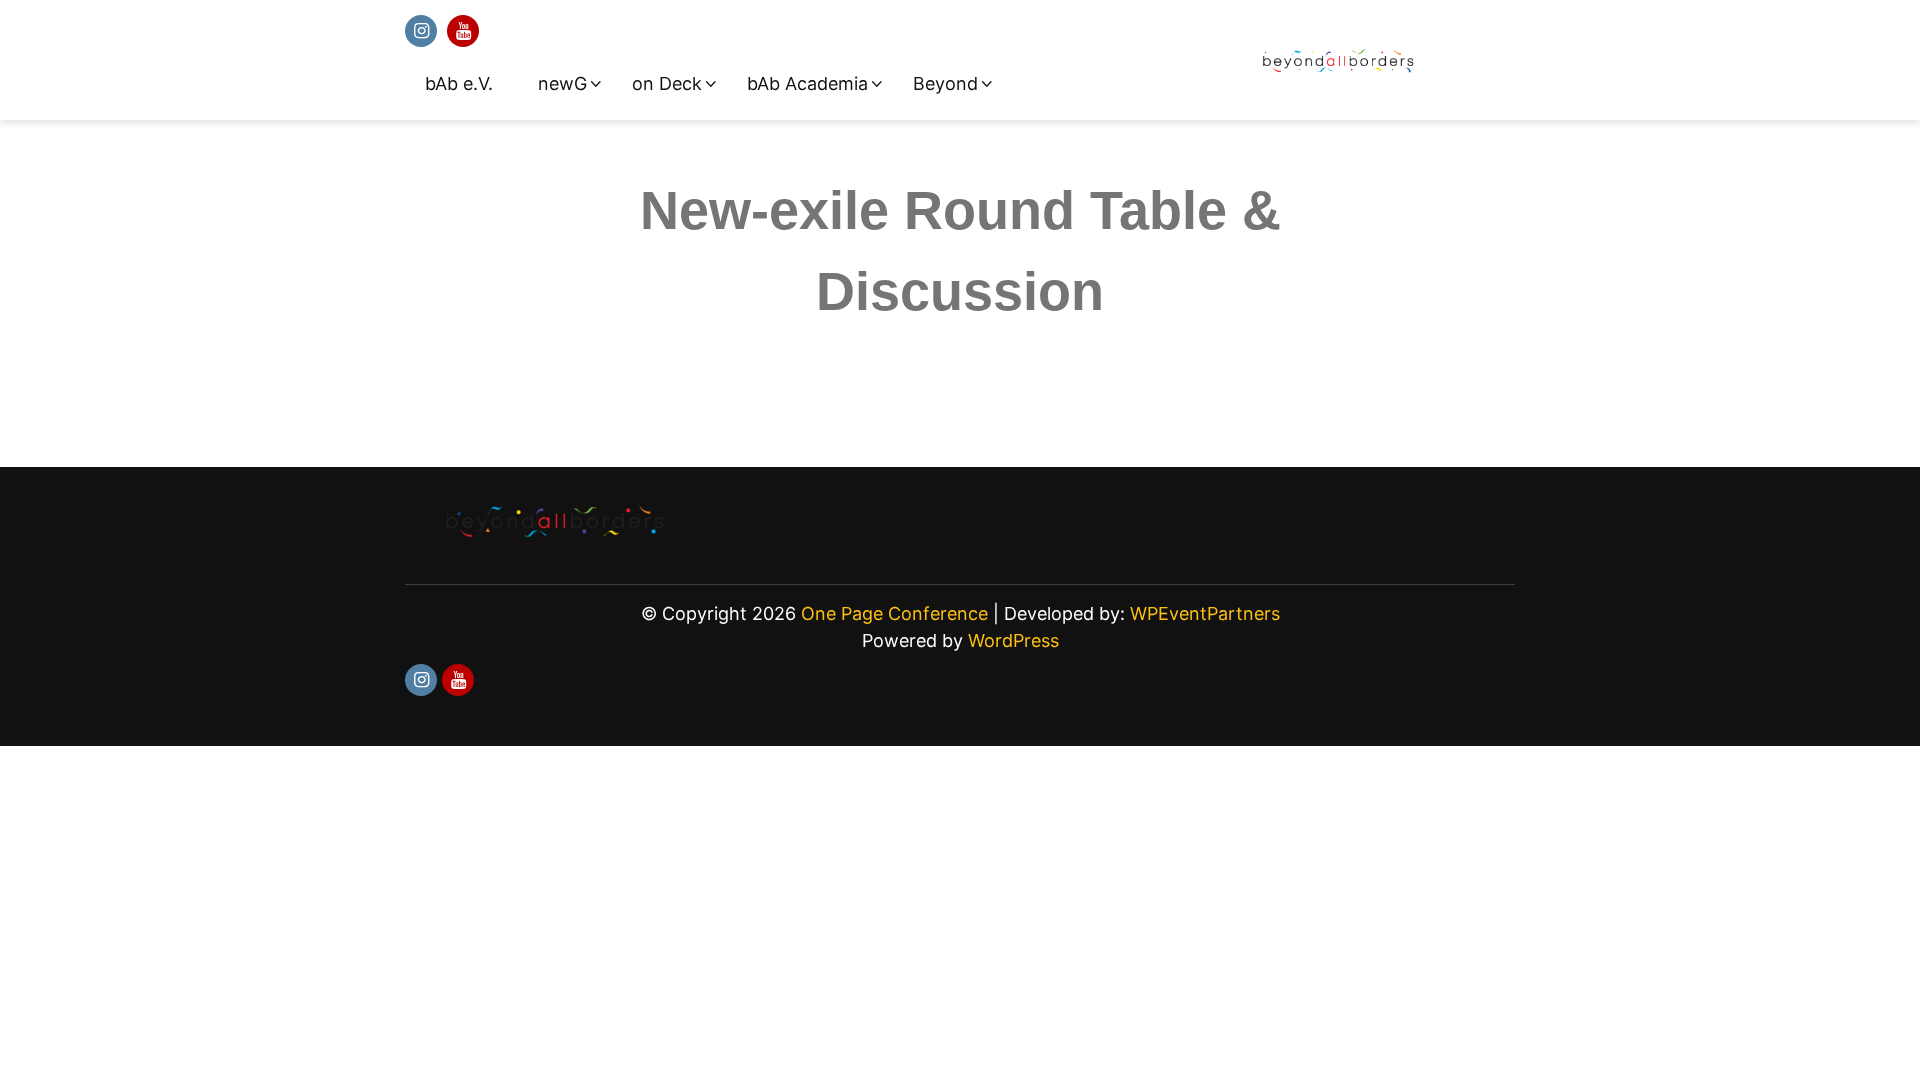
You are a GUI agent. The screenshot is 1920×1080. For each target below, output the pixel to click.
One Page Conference (894, 613)
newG (562, 83)
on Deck (667, 83)
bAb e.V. (459, 83)
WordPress (1013, 640)
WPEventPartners (1205, 613)
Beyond (945, 83)
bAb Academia (807, 83)
